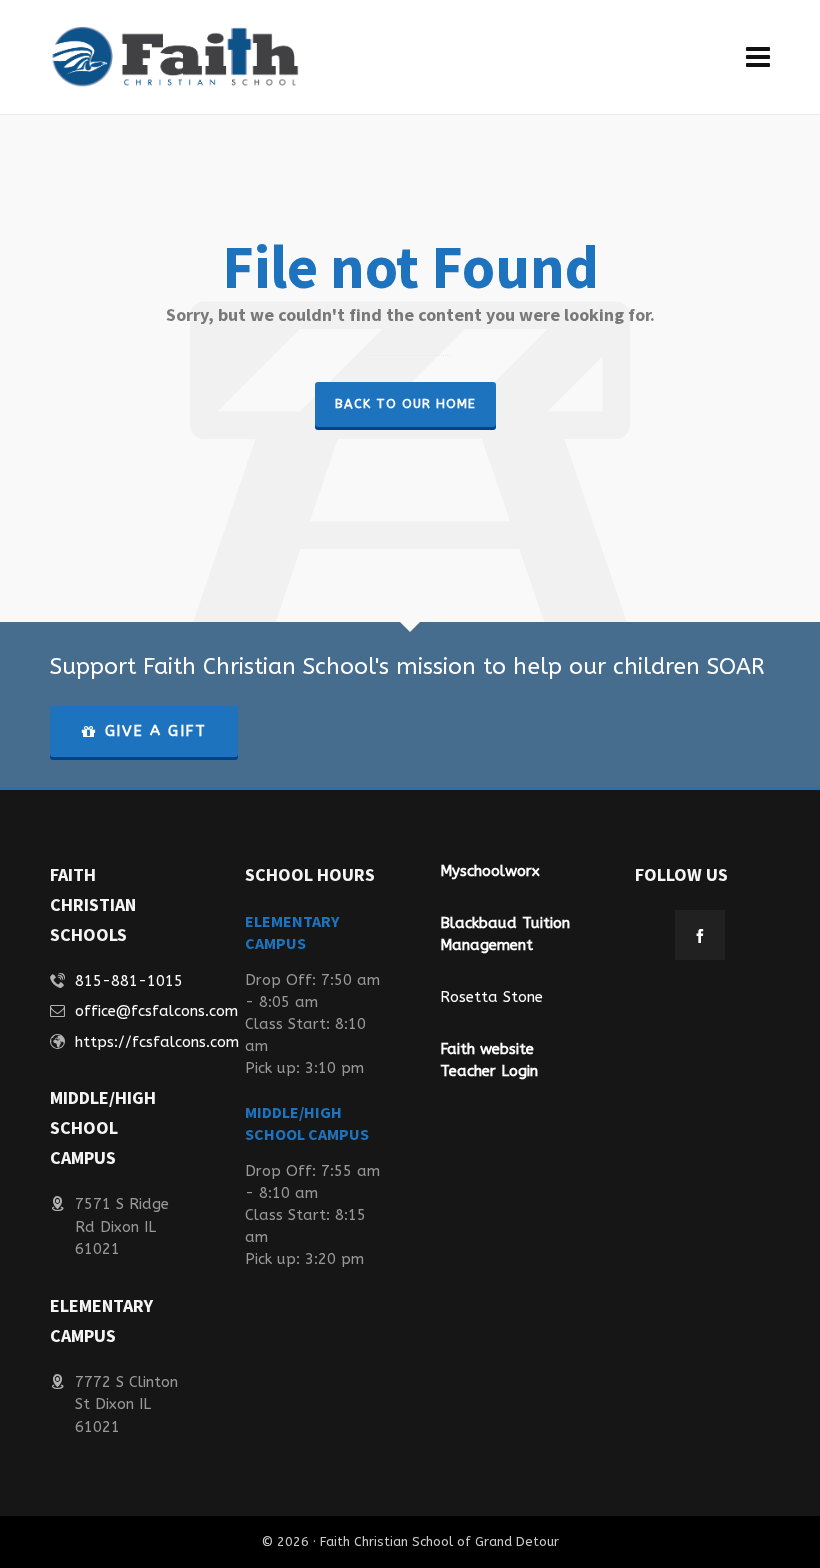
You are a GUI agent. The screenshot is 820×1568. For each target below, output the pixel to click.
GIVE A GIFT (156, 731)
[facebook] (700, 935)
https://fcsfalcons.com (157, 1042)
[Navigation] (758, 57)
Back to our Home (405, 403)
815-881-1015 (129, 981)
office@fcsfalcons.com (156, 1011)
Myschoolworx (490, 871)
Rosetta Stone (491, 997)
